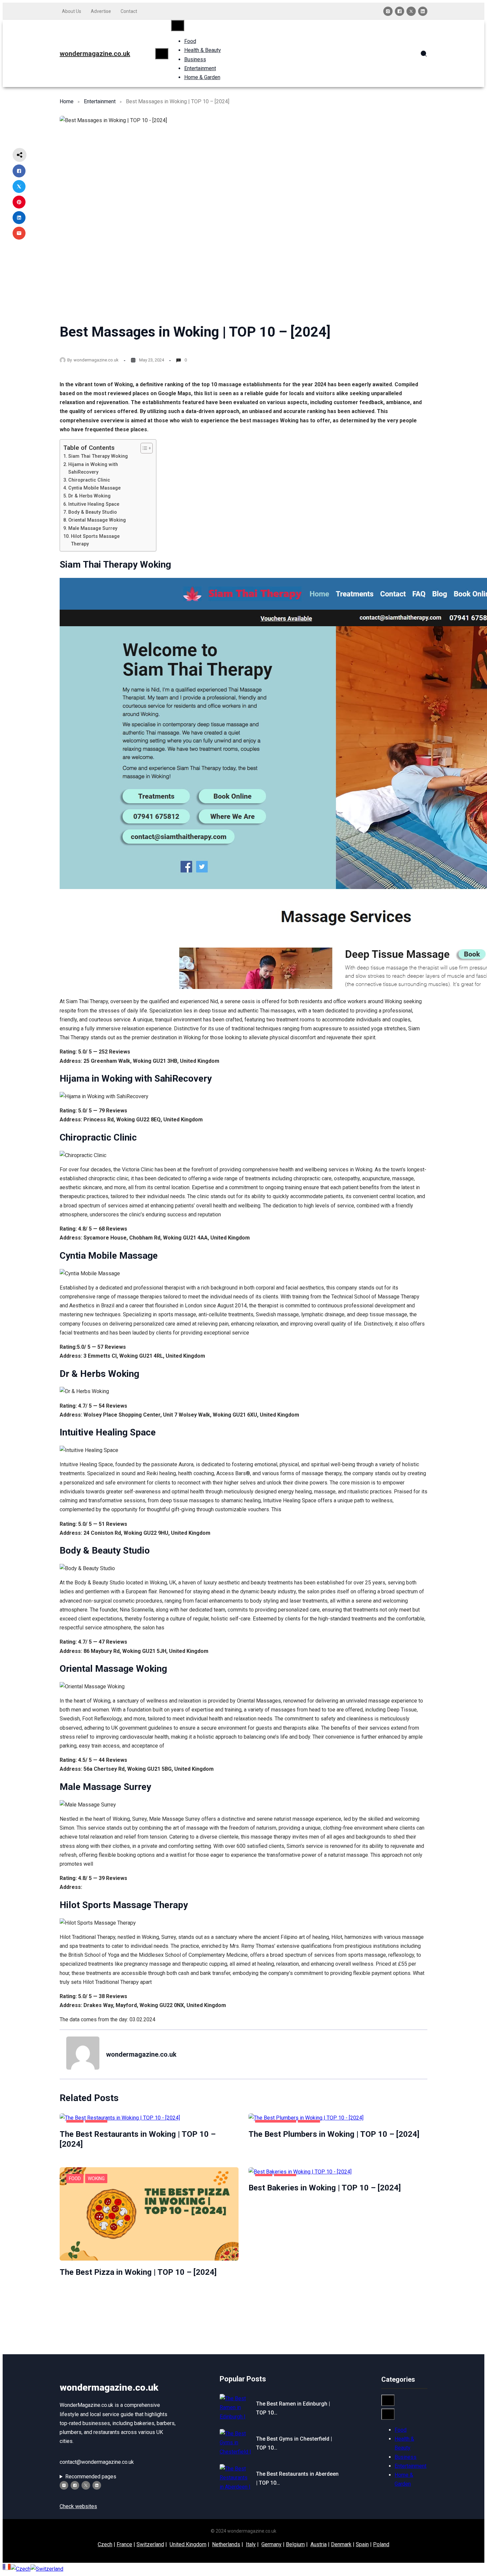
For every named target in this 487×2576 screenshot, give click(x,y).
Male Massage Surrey (93, 528)
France (124, 2544)
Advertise (101, 11)
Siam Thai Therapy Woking (98, 456)
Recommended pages (91, 2477)
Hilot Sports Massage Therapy (95, 540)
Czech (105, 2544)
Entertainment (100, 101)
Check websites (78, 2506)
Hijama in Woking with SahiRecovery (93, 468)
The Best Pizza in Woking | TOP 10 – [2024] (138, 2272)
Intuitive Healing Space (94, 504)
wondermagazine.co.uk (95, 54)
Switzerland (150, 2544)
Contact (129, 11)
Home (67, 101)
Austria (319, 2544)
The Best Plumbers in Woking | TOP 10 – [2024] (334, 2134)
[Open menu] (162, 54)
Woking (96, 2178)
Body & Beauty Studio (93, 512)
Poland (381, 2544)
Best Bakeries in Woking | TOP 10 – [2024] (325, 2188)
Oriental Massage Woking (97, 520)
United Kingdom (188, 2544)
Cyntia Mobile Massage (94, 488)
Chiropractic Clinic (89, 480)
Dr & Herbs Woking (89, 496)
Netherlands (226, 2544)
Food (75, 2178)
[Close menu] (178, 25)
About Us (72, 11)
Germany (271, 2544)
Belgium (295, 2544)
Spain (362, 2544)
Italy (251, 2544)
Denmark (341, 2544)
